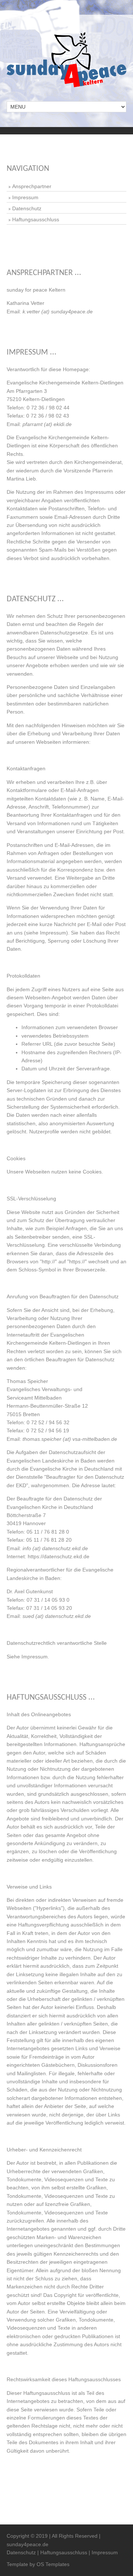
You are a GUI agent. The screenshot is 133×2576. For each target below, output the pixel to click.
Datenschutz (27, 208)
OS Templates (53, 2564)
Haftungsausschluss (36, 219)
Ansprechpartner (32, 186)
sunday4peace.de (28, 2544)
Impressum (25, 197)
